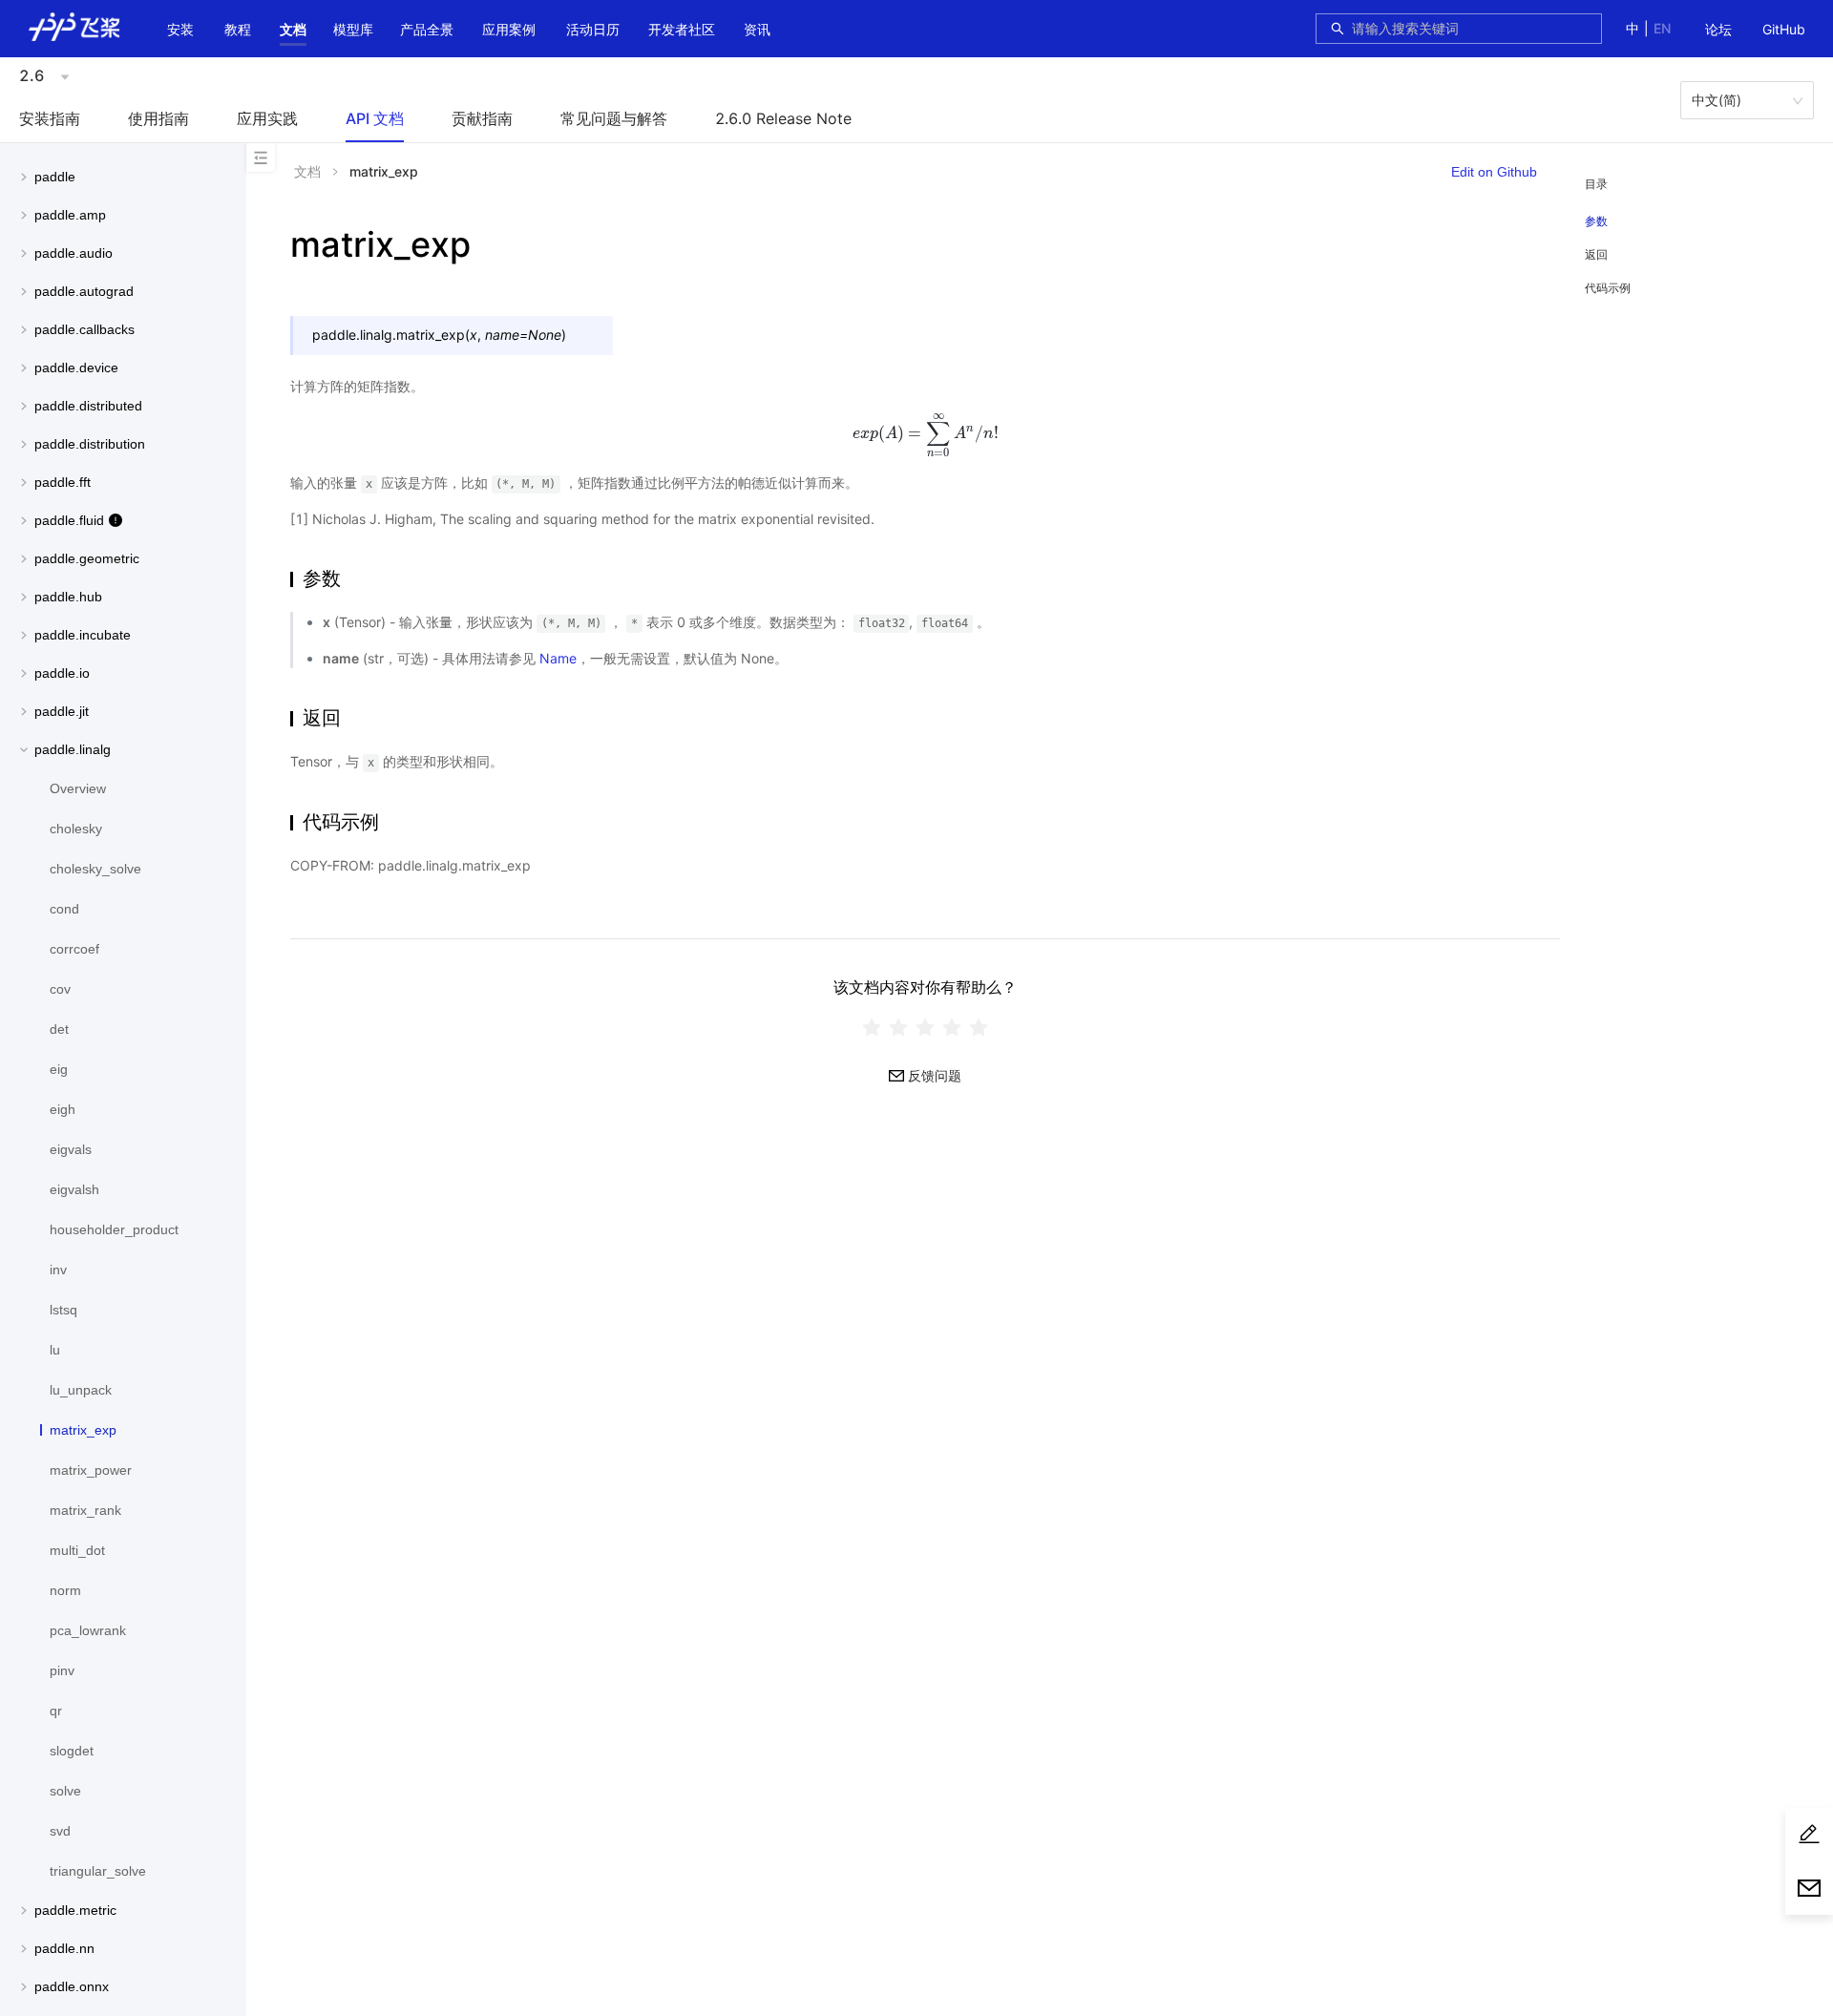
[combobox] (1471, 29)
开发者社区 (682, 29)
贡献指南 (482, 118)
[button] (293, 30)
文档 (293, 29)
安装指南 (50, 118)
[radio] (872, 1027)
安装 (180, 29)
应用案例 (509, 29)
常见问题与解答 (614, 118)
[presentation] (925, 433)
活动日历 (593, 29)
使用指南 (158, 118)
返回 (1596, 254)
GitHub (1784, 29)
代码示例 (1608, 288)
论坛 (1718, 29)
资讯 (757, 29)
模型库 (353, 29)
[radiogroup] (925, 1027)
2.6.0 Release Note (783, 118)
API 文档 (375, 118)
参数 (1596, 221)
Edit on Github (1494, 172)
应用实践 (267, 118)
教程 (238, 29)
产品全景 (427, 29)
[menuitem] (1718, 31)
